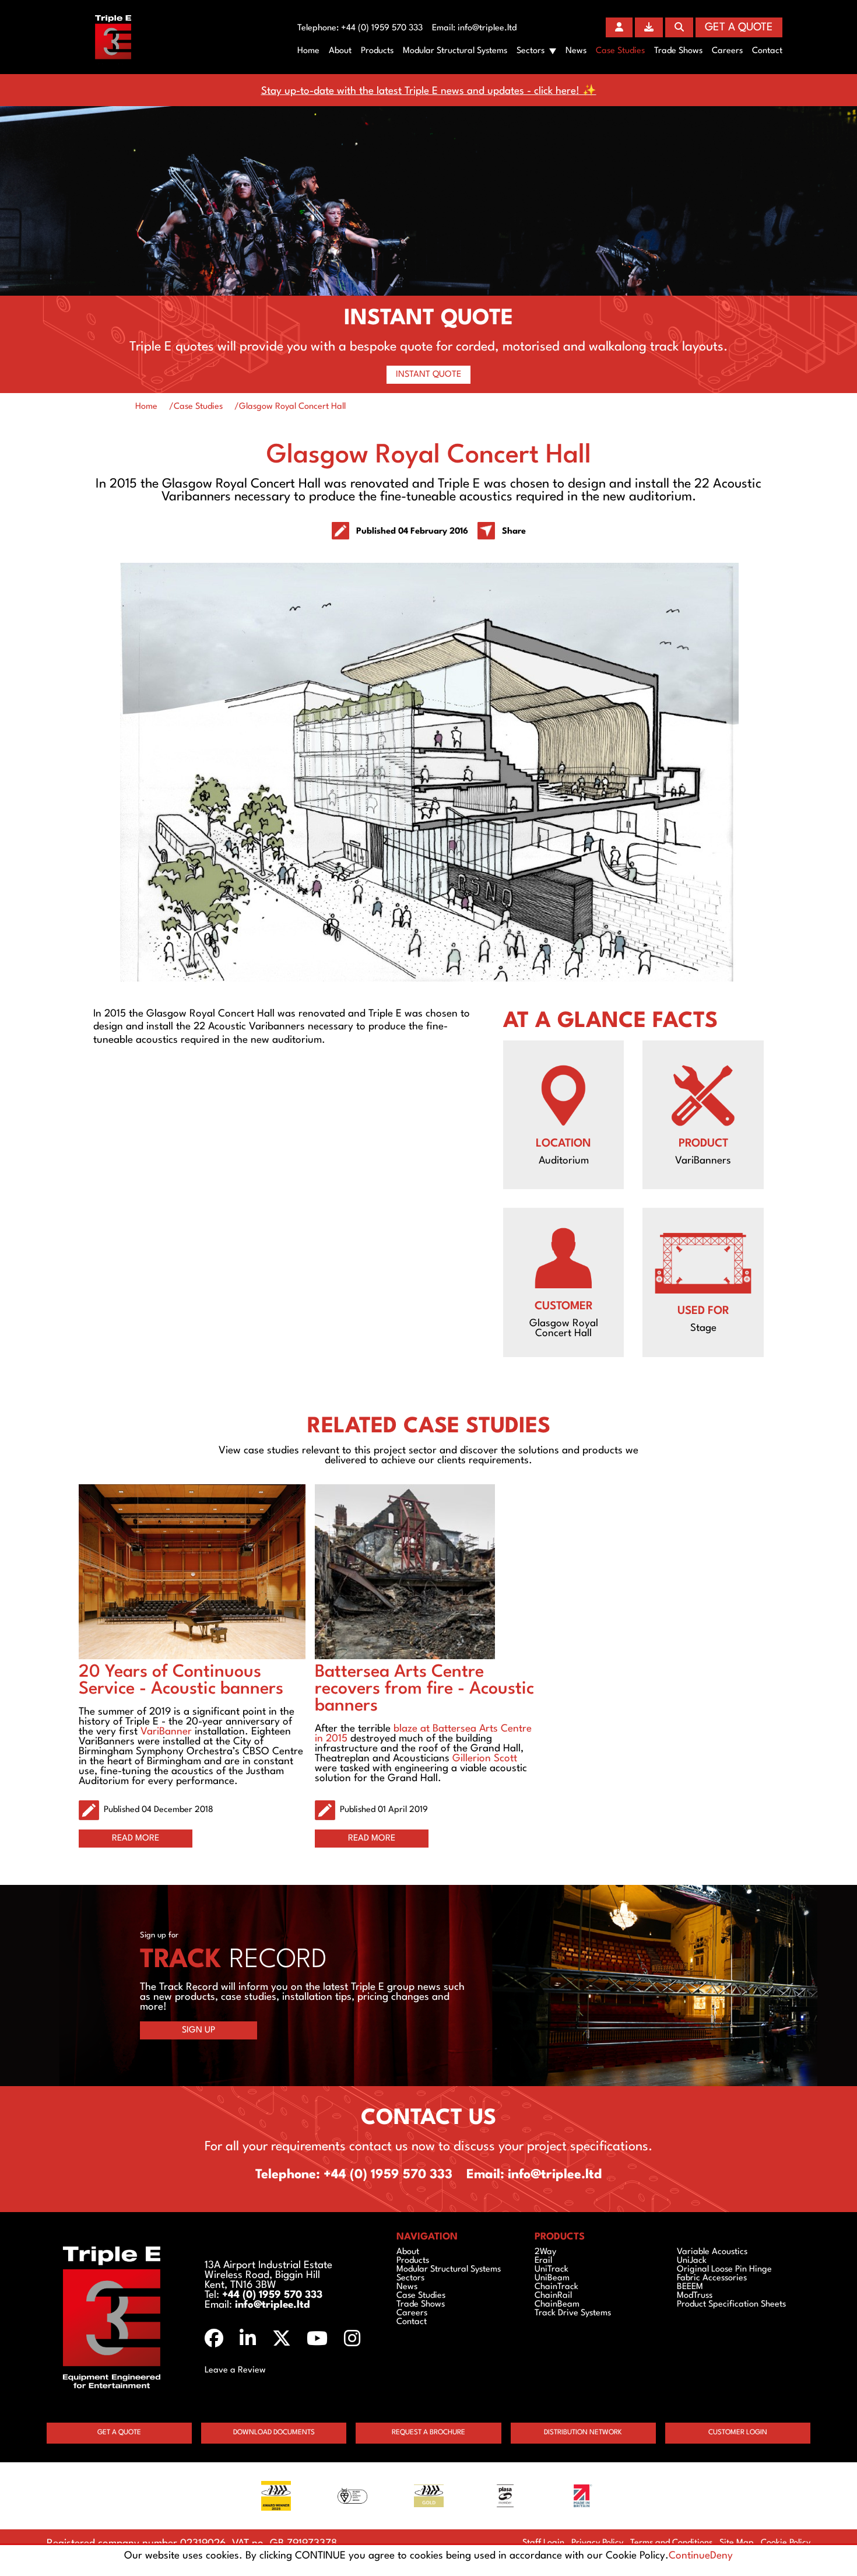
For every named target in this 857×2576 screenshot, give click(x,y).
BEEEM (690, 2287)
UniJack (692, 2261)
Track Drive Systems (573, 2313)
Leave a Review (235, 2370)
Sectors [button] (531, 51)
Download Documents (274, 2433)
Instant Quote (428, 375)
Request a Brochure (428, 2433)
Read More (136, 1839)
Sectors (410, 2278)
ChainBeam (557, 2305)
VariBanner (166, 1732)
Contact (767, 51)
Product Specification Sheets (731, 2305)
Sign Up (199, 2030)
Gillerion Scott (485, 1759)
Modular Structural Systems (455, 51)
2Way (545, 2252)
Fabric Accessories (712, 2278)
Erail (543, 2261)
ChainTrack (556, 2287)
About (340, 51)
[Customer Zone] (619, 27)
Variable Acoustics (712, 2252)
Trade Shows (678, 51)
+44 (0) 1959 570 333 (382, 28)
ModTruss (695, 2296)
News (576, 51)
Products (377, 51)
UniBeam (552, 2278)
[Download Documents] (649, 27)
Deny (721, 2556)
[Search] (679, 27)
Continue (689, 2556)
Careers (727, 51)
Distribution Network (583, 2433)
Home (308, 51)
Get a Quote (739, 27)
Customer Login (738, 2433)
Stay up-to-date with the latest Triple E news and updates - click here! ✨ (429, 91)
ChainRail (553, 2296)
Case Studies (620, 51)
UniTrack (552, 2270)
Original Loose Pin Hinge (724, 2270)
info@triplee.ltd (487, 28)
